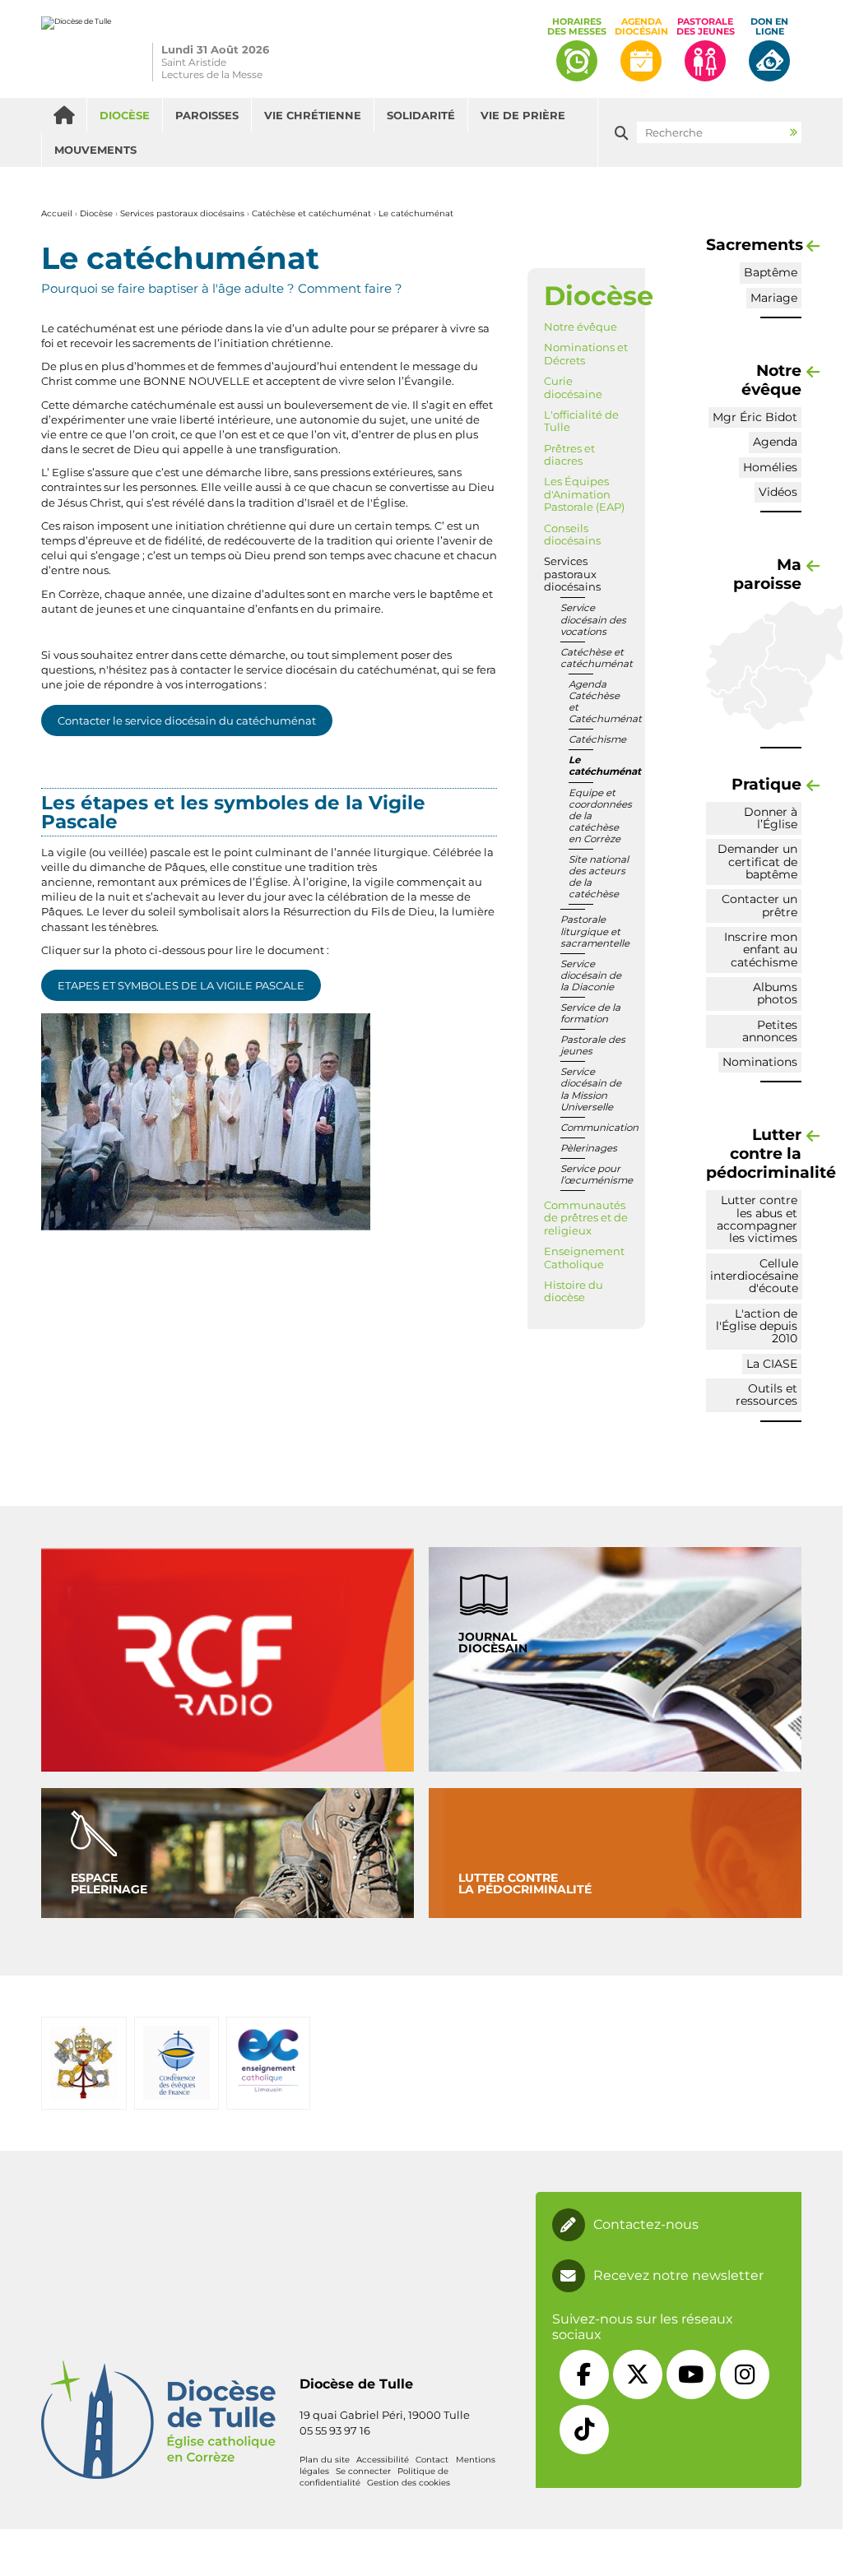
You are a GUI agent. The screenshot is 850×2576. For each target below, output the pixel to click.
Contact (432, 2460)
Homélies (770, 467)
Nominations (760, 1062)
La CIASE (772, 1364)
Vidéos (778, 492)
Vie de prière (523, 115)
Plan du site (325, 2460)
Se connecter (363, 2471)
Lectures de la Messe (212, 74)
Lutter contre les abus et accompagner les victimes (757, 1219)
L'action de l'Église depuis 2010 (757, 1326)
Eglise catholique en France (177, 2062)
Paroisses (207, 115)
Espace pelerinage (109, 1883)
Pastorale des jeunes (706, 27)
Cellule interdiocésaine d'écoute (754, 1276)
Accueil (64, 115)
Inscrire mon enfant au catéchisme (761, 950)
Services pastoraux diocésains (182, 213)
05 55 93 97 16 (335, 2430)
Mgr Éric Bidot (755, 417)
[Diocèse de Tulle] (76, 49)
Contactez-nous (646, 2225)
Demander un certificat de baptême (757, 862)
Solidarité (421, 115)
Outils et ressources (766, 1395)
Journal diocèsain (493, 1642)
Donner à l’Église (771, 818)
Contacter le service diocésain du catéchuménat (187, 720)
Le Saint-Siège (84, 2063)
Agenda (775, 442)
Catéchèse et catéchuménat (311, 213)
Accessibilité (383, 2460)
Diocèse (125, 115)
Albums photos (775, 993)
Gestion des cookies (409, 2483)
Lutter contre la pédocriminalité (525, 1883)
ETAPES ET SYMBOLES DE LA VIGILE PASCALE (181, 985)
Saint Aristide (194, 62)
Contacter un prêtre (759, 905)
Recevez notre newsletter (678, 2276)
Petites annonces (770, 1031)
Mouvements (95, 150)
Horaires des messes (577, 27)
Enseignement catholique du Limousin (268, 2062)
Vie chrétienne (313, 115)
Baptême (771, 272)
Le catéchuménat (416, 213)
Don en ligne (769, 27)
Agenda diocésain (641, 27)
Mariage (774, 298)
